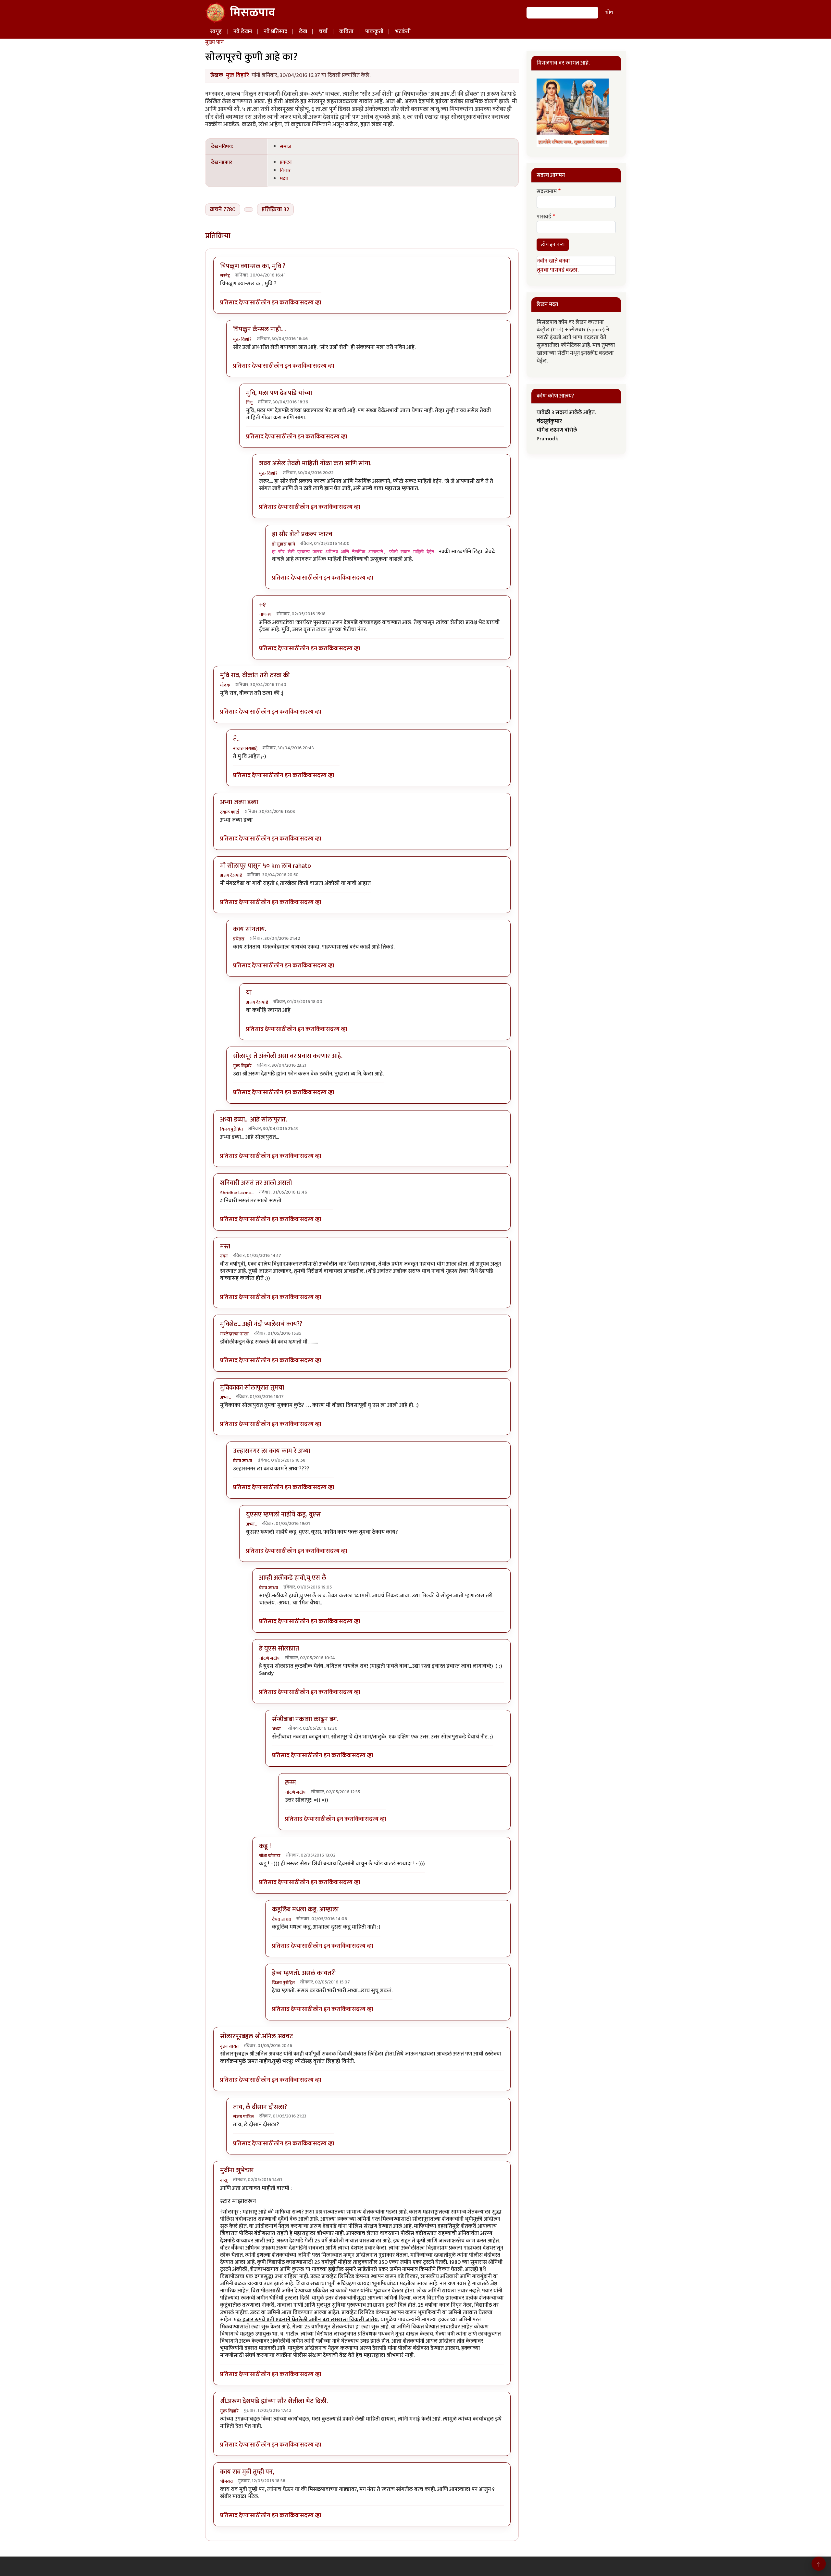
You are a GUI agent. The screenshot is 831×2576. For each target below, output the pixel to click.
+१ (262, 605)
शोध (609, 12)
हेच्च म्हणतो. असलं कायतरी (304, 1973)
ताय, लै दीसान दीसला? (260, 2107)
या (249, 993)
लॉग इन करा (275, 303)
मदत (284, 178)
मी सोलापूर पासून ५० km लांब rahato (266, 866)
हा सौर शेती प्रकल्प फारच (302, 534)
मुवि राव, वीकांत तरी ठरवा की (255, 675)
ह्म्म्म (290, 1783)
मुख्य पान (214, 42)
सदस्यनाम (547, 192)
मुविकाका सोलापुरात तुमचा (252, 1388)
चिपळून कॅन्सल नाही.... (260, 329)
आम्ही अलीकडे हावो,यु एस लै (293, 1578)
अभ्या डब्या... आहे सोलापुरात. (254, 1120)
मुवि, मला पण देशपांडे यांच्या (279, 393)
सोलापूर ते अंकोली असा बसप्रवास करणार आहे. (288, 1056)
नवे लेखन (243, 31)
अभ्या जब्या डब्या (239, 802)
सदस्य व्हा (311, 303)
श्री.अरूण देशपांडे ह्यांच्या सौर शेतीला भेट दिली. (274, 2401)
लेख (303, 31)
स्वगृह (216, 31)
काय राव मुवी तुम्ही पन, (247, 2472)
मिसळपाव (253, 13)
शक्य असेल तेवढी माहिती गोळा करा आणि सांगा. (315, 463)
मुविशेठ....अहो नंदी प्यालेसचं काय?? (261, 1324)
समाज (285, 146)
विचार (285, 170)
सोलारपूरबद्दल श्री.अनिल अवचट (257, 2036)
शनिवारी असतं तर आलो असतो (256, 1183)
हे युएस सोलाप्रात (279, 1649)
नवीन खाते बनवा (553, 261)
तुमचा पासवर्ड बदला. (558, 270)
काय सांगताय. (250, 929)
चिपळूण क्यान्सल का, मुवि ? (253, 266)
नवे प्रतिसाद (275, 31)
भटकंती (403, 31)
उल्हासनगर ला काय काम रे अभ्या (272, 1451)
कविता (346, 31)
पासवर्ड (544, 217)
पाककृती (374, 31)
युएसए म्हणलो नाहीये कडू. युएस (283, 1515)
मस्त (225, 1246)
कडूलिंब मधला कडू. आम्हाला (305, 1909)
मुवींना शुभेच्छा (237, 2170)
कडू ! (265, 1846)
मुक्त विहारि (237, 75)
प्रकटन (286, 162)
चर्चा (323, 31)
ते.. (236, 739)
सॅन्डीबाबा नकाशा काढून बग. (305, 1719)
